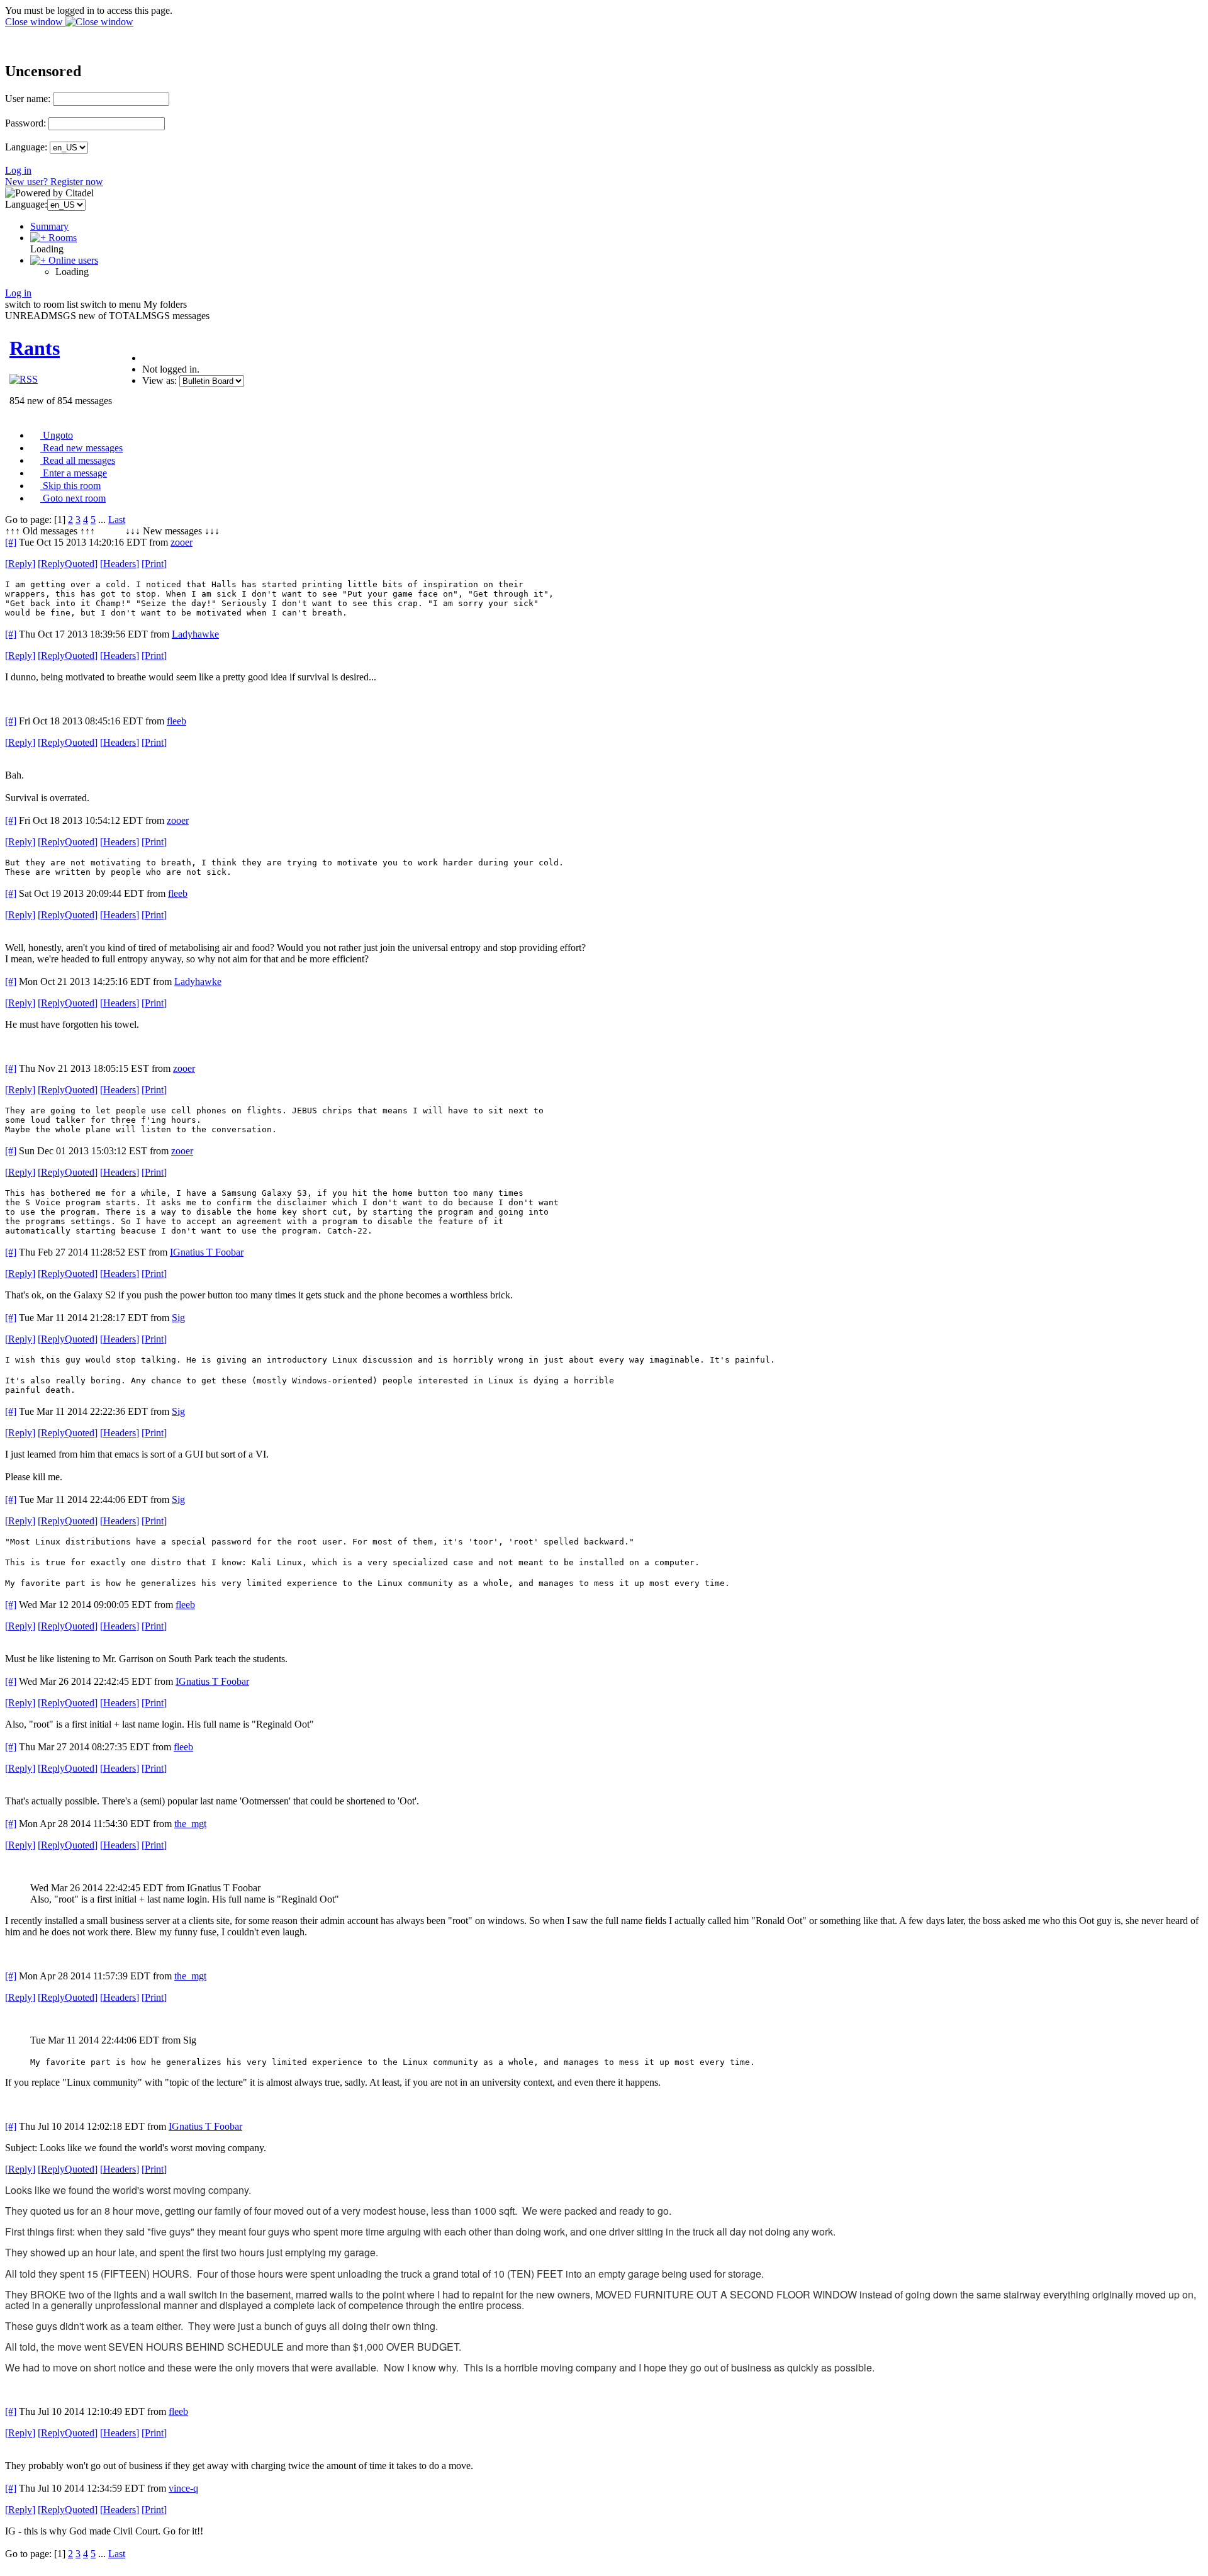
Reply (20, 564)
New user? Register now (54, 182)
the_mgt (190, 1824)
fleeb (176, 721)
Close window (35, 22)
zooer (182, 542)
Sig (178, 1318)
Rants (35, 348)
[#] (11, 542)
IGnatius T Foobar (207, 1252)
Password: (25, 123)
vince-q (183, 2488)
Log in (18, 170)
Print (154, 564)
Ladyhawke (195, 634)
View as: (159, 380)
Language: (26, 147)
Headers (120, 564)
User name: (28, 98)
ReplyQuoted (68, 564)
